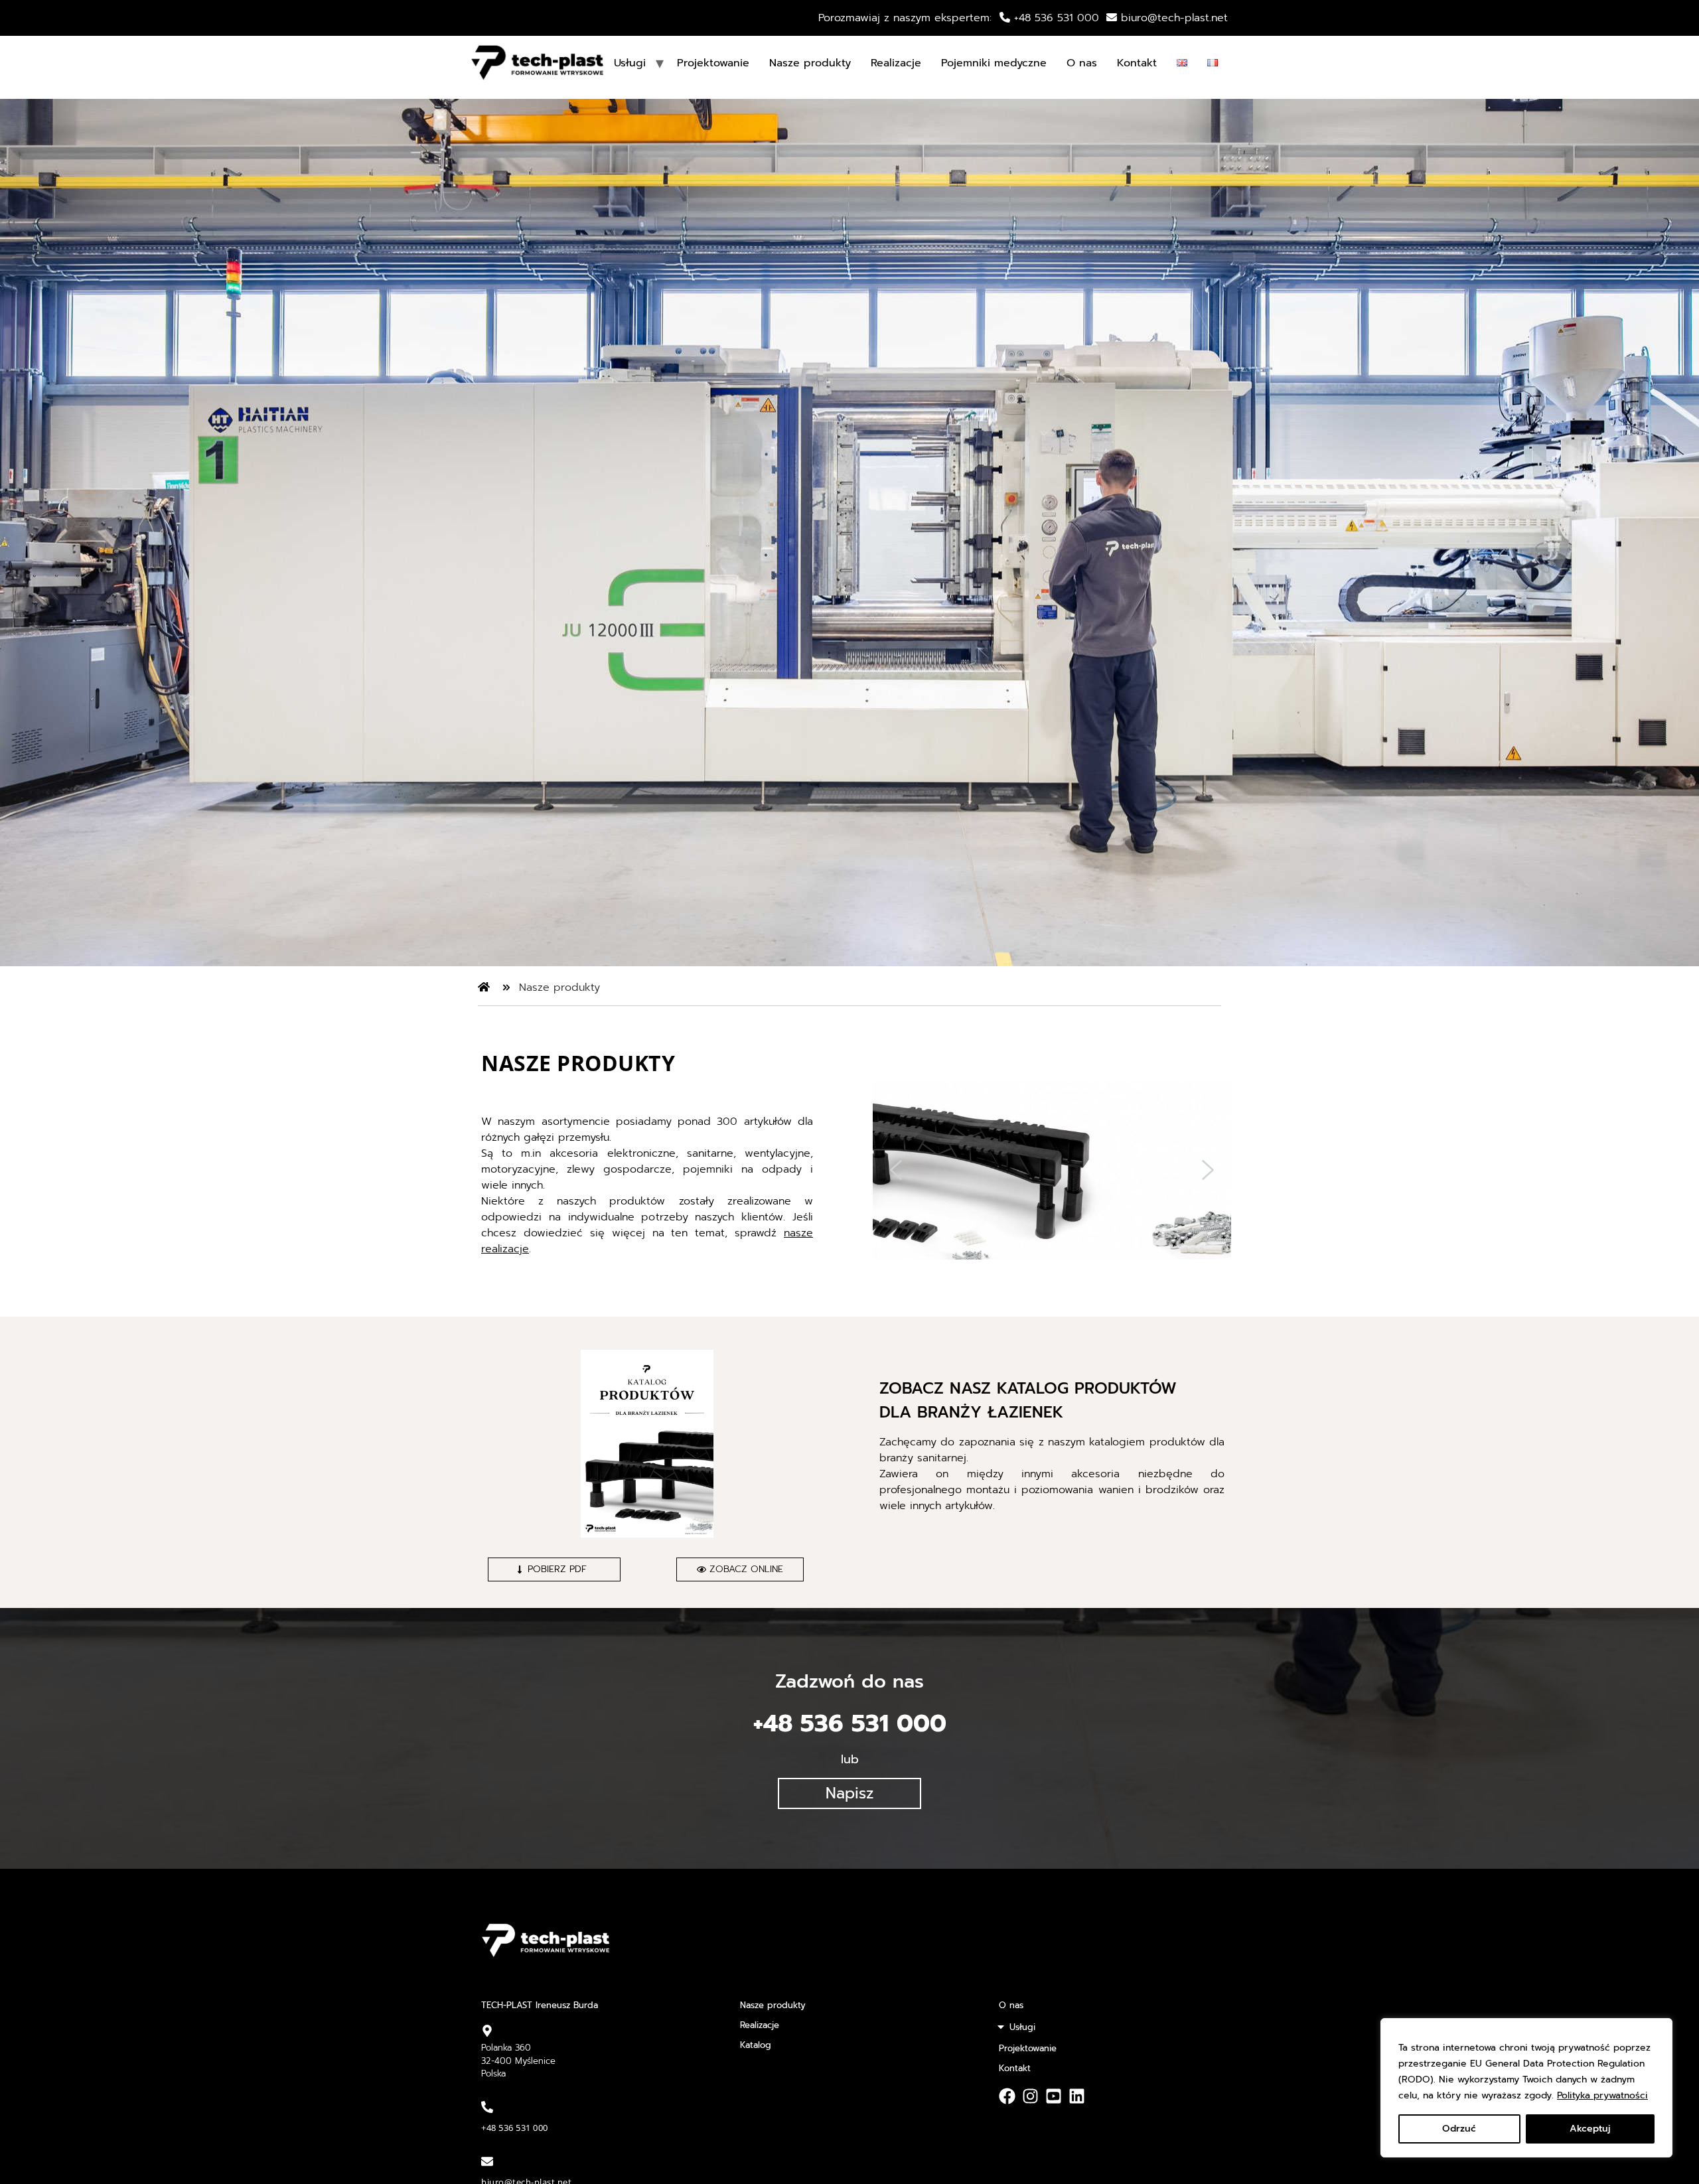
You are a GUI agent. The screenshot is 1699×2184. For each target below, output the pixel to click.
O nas (1082, 63)
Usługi (1022, 2027)
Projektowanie (713, 63)
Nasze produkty (810, 63)
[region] (1526, 2088)
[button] (896, 1170)
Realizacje (896, 63)
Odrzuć (1459, 2129)
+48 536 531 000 (1055, 18)
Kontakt (1137, 63)
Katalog (756, 2045)
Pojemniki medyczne (994, 63)
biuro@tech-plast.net (1174, 18)
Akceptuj (1590, 2129)
